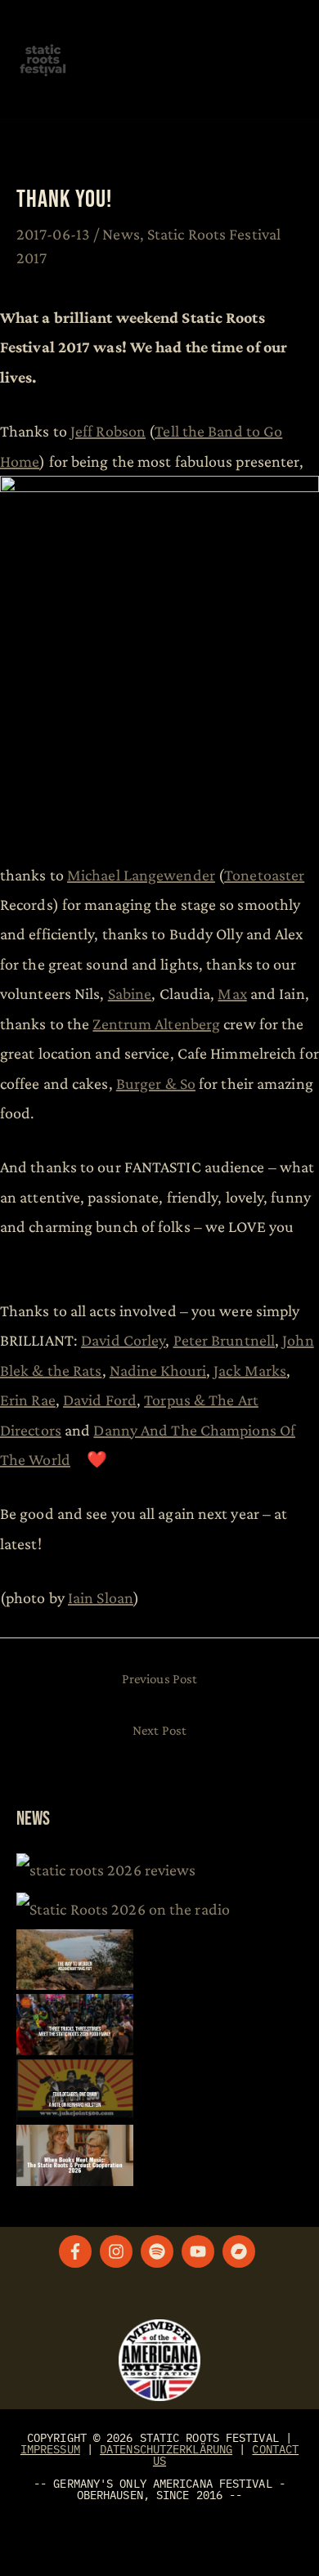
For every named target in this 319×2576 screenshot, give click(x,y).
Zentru (156, 1024)
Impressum (50, 2449)
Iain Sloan (101, 1597)
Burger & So (156, 1083)
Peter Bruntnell (225, 1340)
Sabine (130, 993)
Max (232, 993)
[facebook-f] (78, 2251)
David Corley (123, 1340)
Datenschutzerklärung (166, 2449)
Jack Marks (250, 1370)
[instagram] (119, 2251)
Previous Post (159, 1679)
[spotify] (159, 2251)
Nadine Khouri (158, 1370)
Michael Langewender (141, 875)
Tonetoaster (264, 875)
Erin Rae (28, 1400)
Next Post (159, 1730)
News (121, 234)
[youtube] (200, 2251)
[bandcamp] (241, 2251)
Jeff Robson (108, 431)
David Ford (100, 1400)
